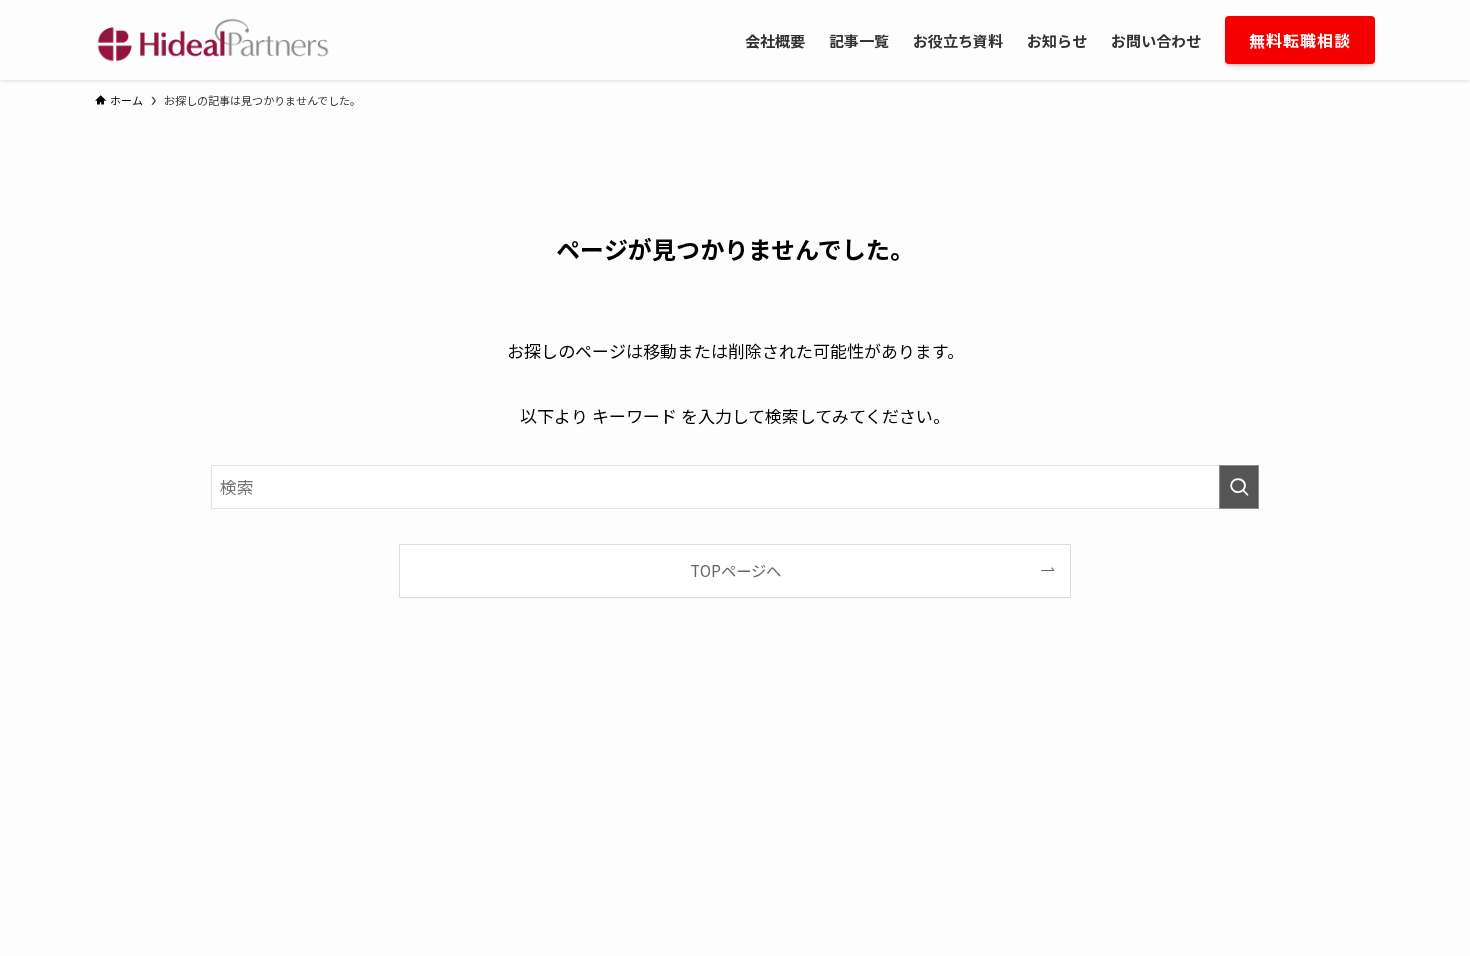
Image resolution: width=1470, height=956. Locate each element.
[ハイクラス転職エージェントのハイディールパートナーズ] (213, 40)
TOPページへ (735, 570)
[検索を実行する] (1239, 487)
